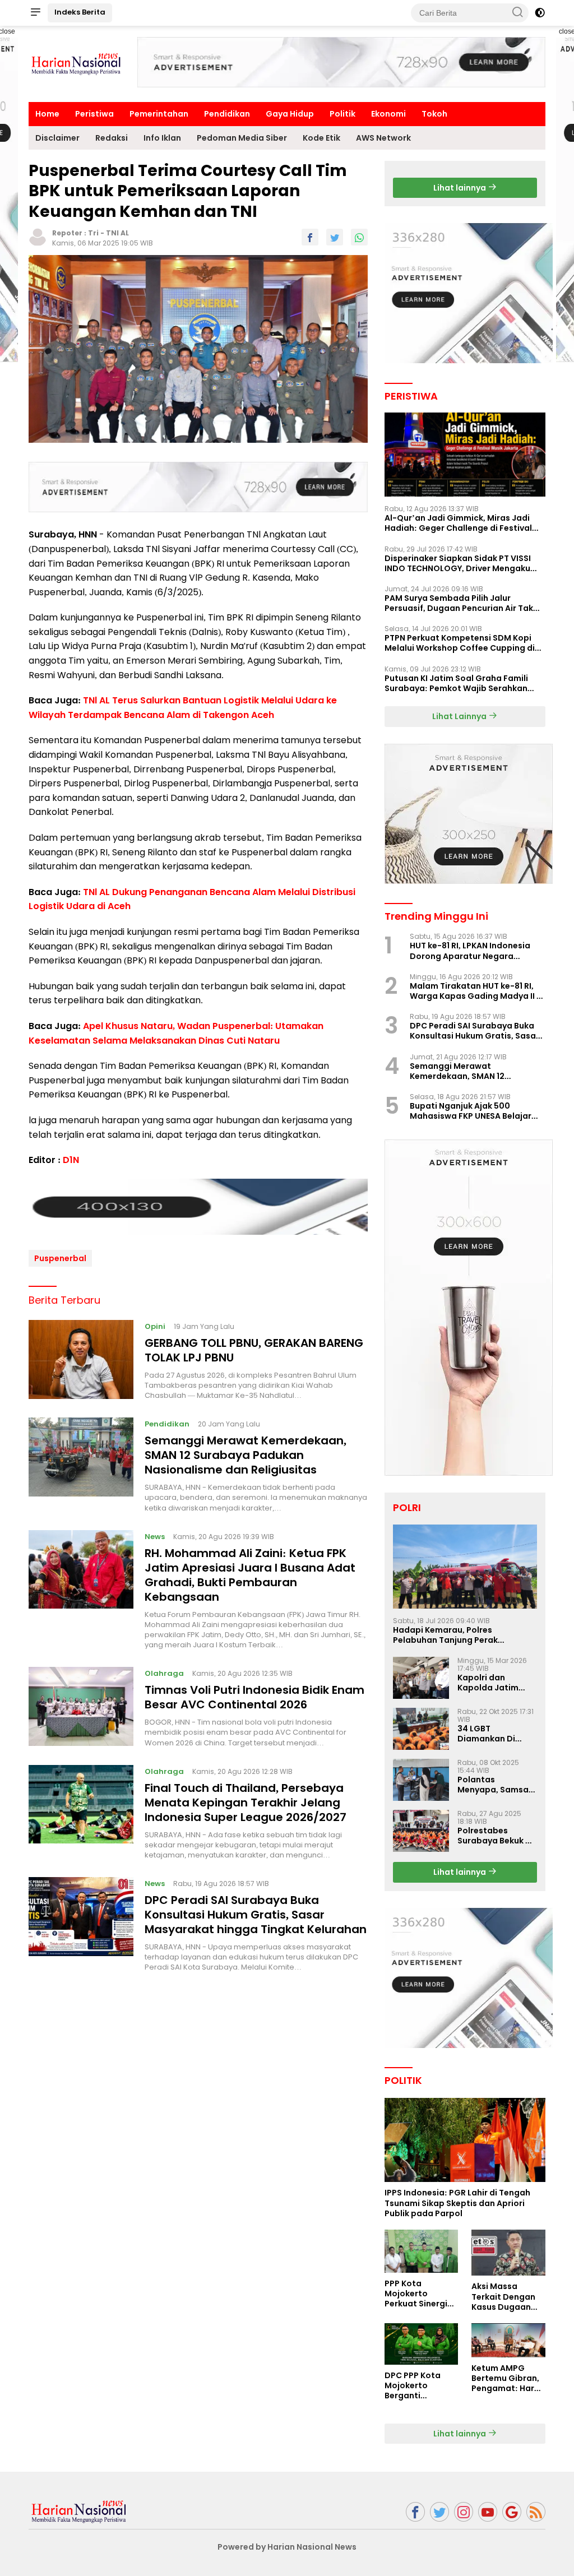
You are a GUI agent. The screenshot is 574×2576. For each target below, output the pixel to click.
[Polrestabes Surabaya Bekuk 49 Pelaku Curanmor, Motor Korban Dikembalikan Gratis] (421, 1831)
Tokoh (434, 114)
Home (47, 114)
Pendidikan (227, 114)
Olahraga (164, 1673)
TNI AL (117, 233)
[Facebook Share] (310, 237)
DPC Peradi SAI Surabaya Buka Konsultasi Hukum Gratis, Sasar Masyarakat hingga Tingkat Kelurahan (256, 1915)
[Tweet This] (335, 237)
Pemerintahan (159, 114)
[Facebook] (415, 2512)
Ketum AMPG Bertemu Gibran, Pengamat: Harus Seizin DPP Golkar (508, 2378)
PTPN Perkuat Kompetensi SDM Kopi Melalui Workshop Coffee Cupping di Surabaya (460, 643)
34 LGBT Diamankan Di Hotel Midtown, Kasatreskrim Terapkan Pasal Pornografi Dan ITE (496, 1734)
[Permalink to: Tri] (38, 237)
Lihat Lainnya (460, 716)
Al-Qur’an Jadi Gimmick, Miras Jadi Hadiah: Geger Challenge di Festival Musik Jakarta (458, 523)
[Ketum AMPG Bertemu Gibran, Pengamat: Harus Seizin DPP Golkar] (508, 2340)
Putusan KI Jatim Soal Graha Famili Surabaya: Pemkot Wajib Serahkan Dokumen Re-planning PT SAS (456, 683)
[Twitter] (439, 2512)
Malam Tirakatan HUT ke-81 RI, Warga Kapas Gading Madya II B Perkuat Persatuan (476, 991)
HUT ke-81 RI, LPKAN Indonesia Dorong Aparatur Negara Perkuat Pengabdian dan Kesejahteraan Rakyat (470, 951)
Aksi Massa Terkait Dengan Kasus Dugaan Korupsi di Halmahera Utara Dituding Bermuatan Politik (507, 2297)
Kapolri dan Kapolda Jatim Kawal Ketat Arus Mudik (493, 1683)
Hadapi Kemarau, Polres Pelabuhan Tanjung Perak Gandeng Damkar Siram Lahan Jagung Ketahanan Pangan (456, 1635)
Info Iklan (162, 138)
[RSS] (536, 2512)
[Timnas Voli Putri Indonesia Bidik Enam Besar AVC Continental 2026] (81, 1707)
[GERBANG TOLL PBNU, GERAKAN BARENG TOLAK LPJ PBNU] (81, 1360)
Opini (155, 1326)
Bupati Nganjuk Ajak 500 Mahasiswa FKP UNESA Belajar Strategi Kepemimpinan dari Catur (471, 1111)
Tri (93, 233)
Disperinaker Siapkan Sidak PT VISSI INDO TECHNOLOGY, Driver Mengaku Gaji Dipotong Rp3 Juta (458, 563)
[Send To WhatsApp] (359, 237)
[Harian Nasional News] (79, 2511)
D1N (71, 1160)
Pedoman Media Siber (242, 138)
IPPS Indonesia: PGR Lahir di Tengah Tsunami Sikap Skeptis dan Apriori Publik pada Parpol (457, 2203)
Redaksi (112, 138)
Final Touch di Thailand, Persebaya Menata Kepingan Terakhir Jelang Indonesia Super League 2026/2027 (246, 1803)
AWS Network (383, 138)
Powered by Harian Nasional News (287, 2547)
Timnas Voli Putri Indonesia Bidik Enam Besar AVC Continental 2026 (254, 1697)
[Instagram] (464, 2512)
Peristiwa (94, 114)
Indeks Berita (80, 12)
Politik (342, 114)
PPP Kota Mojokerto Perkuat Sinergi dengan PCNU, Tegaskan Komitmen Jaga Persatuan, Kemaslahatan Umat (417, 2294)
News (155, 1537)
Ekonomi (388, 114)
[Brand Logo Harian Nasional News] (76, 63)
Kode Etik (321, 138)
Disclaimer (57, 138)
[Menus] (35, 13)
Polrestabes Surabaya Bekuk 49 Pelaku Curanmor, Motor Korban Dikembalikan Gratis (497, 1836)
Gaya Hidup (290, 114)
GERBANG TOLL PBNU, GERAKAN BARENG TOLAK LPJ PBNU (254, 1350)
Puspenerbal (60, 1258)
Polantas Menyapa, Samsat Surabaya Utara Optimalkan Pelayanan (495, 1785)
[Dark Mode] (540, 13)
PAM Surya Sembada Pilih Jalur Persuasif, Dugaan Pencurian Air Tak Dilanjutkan (459, 603)
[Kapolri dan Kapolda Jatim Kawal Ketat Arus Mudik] (421, 1678)
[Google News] (512, 2512)
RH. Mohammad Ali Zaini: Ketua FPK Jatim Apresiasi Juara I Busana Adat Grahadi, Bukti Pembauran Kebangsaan (250, 1575)
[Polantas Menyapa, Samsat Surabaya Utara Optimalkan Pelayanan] (421, 1780)
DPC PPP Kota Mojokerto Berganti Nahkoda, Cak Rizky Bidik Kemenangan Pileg (413, 2386)
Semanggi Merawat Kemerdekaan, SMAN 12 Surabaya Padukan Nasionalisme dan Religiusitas (246, 1455)
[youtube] (488, 2512)
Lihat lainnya (460, 188)
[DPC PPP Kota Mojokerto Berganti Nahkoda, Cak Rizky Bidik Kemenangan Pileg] (422, 2344)
